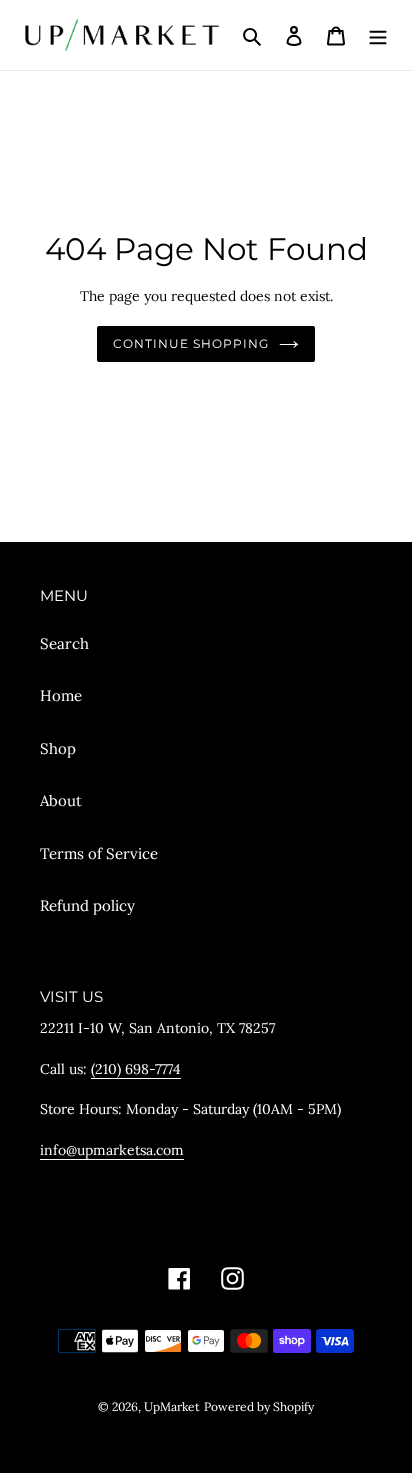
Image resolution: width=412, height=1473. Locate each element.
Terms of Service (99, 853)
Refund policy (87, 905)
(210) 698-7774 (136, 1069)
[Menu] (378, 35)
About (61, 800)
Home (61, 695)
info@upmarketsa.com (112, 1150)
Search (64, 643)
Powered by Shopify (259, 1406)
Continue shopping (191, 343)
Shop (58, 748)
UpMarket (172, 1406)
